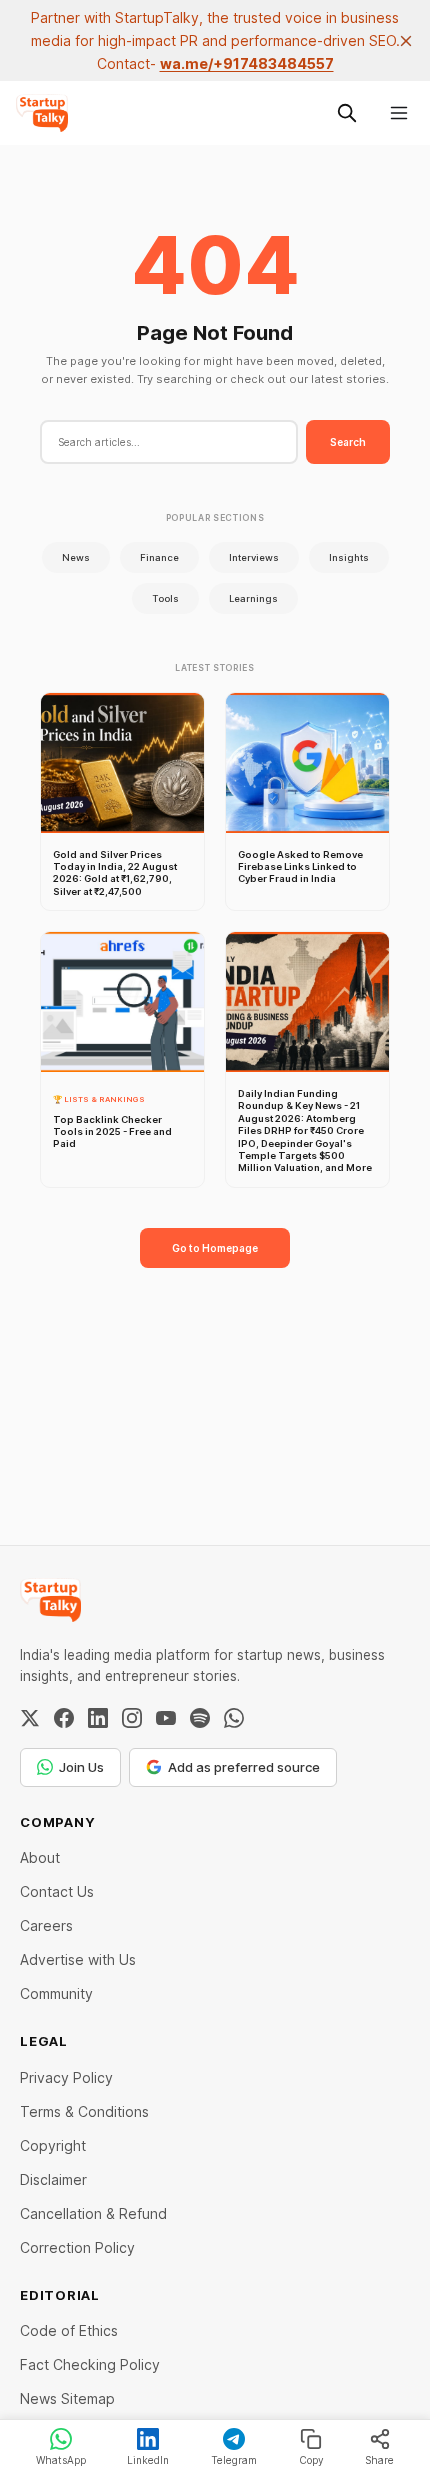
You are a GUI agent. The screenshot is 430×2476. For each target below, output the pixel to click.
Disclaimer (53, 2179)
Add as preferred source (244, 1767)
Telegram (234, 2460)
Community (56, 1993)
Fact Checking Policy (90, 2364)
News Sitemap (67, 2398)
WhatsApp (61, 2460)
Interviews (254, 557)
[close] (406, 41)
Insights (349, 557)
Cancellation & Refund (93, 2213)
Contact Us (57, 1891)
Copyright (53, 2145)
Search (348, 442)
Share (379, 2460)
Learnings (253, 598)
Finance (159, 557)
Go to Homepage (215, 1248)
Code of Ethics (69, 2330)
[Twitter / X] (30, 1718)
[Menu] (399, 113)
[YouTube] (166, 1718)
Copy (311, 2460)
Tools (165, 598)
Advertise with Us (78, 1959)
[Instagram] (132, 1718)
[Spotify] (200, 1718)
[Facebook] (64, 1718)
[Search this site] (347, 113)
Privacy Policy (66, 2077)
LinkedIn (148, 2460)
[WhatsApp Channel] (234, 1718)
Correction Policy (77, 2247)
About (40, 1857)
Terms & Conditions (84, 2111)
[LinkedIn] (98, 1718)
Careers (46, 1925)
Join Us (81, 1767)
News (76, 557)
